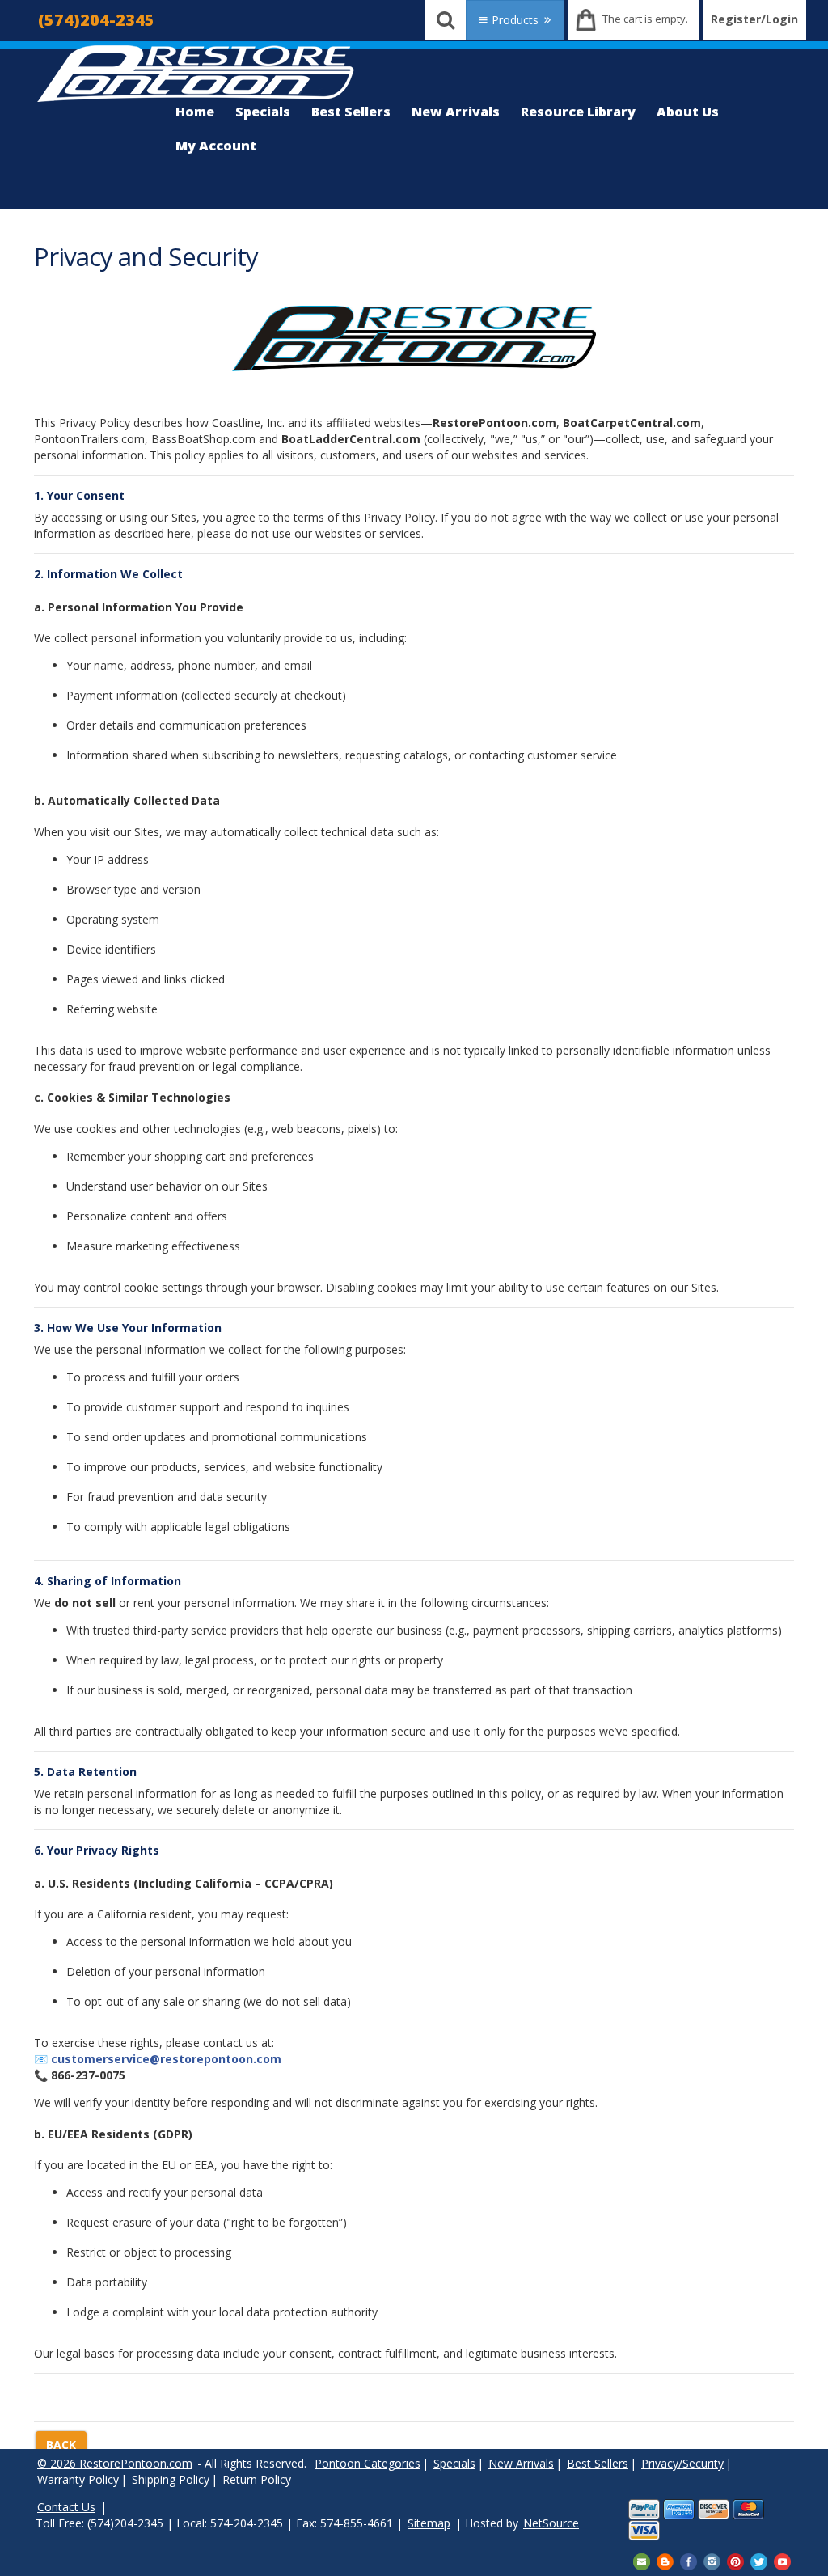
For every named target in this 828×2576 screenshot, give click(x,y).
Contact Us (66, 2507)
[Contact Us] (642, 2560)
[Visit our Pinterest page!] (735, 2560)
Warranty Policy (78, 2479)
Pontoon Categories (368, 2463)
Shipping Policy (171, 2479)
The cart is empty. (645, 19)
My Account (216, 146)
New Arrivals (456, 112)
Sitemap (429, 2523)
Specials (263, 112)
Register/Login (754, 19)
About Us (688, 112)
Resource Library (578, 112)
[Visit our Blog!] (665, 2560)
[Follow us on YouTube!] (782, 2560)
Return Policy (257, 2479)
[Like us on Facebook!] (689, 2560)
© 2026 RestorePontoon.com (115, 2463)
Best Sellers (351, 112)
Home (195, 112)
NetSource (551, 2523)
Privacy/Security (682, 2463)
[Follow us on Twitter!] (759, 2560)
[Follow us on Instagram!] (712, 2560)
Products (515, 20)
